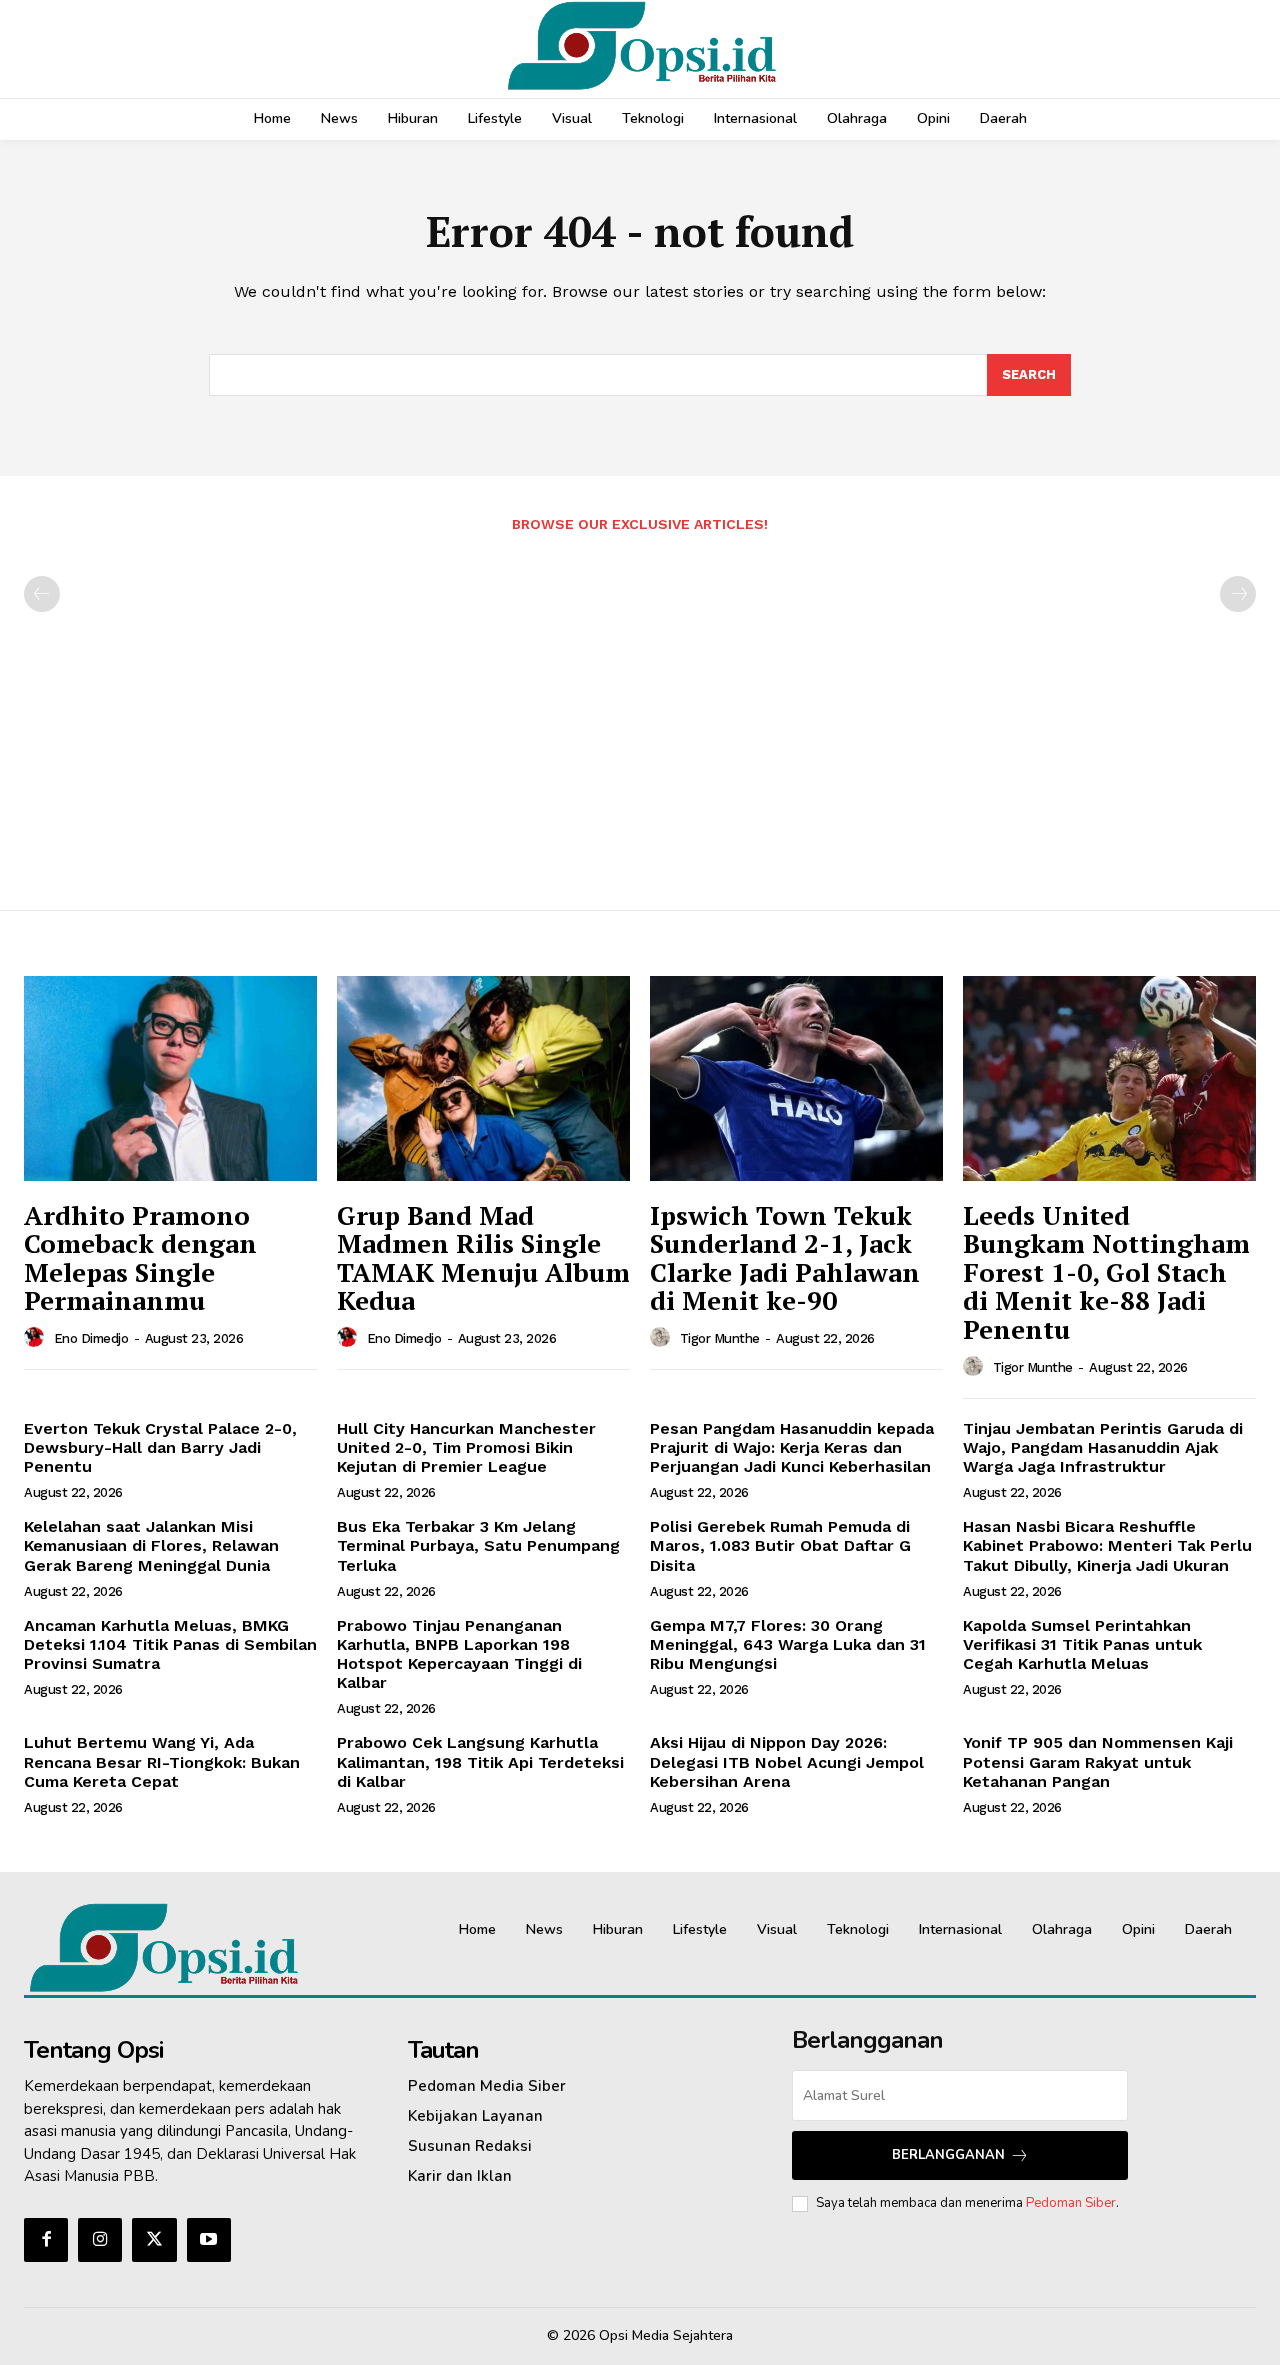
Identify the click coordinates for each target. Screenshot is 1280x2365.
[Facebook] (46, 2240)
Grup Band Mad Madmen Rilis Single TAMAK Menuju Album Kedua (483, 1258)
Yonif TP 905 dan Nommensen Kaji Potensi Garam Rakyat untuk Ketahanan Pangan (1098, 1761)
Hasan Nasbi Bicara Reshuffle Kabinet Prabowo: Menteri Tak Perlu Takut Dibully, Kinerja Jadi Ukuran (1107, 1545)
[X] (154, 2240)
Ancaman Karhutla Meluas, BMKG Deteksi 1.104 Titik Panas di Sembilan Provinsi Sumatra (170, 1644)
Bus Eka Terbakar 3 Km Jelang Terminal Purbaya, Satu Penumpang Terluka (478, 1545)
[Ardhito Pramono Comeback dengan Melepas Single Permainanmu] (170, 1078)
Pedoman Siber (1071, 2203)
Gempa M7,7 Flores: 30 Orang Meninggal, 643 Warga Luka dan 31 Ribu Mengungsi (788, 1644)
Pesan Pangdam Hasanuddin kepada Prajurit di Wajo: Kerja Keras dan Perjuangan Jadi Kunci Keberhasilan (792, 1447)
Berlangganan (948, 2155)
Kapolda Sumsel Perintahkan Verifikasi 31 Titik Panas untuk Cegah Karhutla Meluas (1082, 1644)
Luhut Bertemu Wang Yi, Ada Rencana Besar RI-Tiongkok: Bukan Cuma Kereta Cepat (162, 1761)
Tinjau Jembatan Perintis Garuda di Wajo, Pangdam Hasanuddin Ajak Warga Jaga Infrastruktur (1103, 1447)
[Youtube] (209, 2240)
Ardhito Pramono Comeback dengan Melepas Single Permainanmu (140, 1258)
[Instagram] (100, 2240)
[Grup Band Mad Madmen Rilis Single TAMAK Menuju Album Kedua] (483, 1078)
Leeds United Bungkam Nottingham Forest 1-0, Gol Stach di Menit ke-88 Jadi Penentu (1106, 1272)
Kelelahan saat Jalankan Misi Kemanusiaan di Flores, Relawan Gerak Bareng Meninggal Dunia (151, 1545)
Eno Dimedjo (91, 1338)
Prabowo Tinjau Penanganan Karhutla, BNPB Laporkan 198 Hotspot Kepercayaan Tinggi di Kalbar (459, 1654)
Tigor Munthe (720, 1338)
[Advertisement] (640, 711)
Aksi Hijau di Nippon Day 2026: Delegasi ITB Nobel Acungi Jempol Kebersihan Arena (787, 1761)
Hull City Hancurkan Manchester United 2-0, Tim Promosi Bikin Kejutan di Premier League (466, 1447)
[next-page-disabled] (1238, 594)
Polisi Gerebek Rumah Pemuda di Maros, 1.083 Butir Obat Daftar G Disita (780, 1545)
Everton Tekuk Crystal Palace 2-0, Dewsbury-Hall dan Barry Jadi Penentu (160, 1447)
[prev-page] (42, 594)
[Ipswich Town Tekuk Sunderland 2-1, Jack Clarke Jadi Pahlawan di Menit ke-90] (796, 1078)
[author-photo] (37, 1338)
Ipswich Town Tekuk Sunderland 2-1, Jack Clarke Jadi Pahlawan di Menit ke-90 (785, 1258)
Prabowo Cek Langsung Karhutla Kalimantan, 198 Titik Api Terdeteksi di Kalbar (480, 1761)
